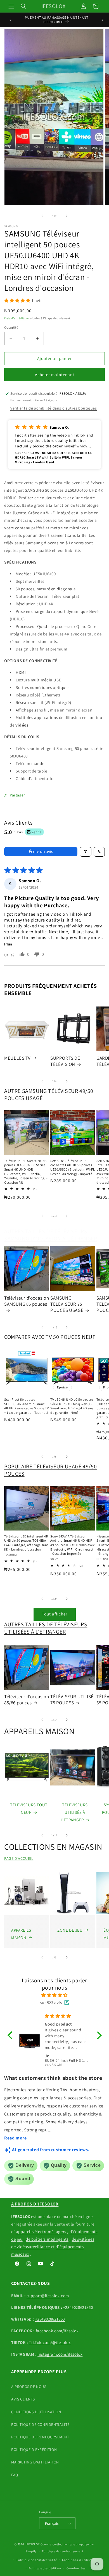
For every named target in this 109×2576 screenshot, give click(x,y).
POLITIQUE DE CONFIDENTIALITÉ (40, 2424)
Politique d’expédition (45, 2568)
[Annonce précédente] (10, 20)
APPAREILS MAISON (39, 1731)
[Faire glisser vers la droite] (67, 216)
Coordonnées (76, 2568)
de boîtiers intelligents (47, 2239)
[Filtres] (86, 852)
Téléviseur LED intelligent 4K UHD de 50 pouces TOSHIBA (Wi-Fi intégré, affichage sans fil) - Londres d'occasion (26, 1543)
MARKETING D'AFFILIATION (35, 2462)
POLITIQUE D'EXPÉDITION (34, 2450)
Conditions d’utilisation (80, 2560)
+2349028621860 (78, 2307)
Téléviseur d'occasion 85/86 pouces (27, 1700)
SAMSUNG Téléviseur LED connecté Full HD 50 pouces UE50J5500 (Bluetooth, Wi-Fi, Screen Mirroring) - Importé (73, 1167)
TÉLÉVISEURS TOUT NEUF (29, 1809)
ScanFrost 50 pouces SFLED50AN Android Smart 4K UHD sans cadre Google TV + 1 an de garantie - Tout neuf (26, 1406)
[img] (55, 1995)
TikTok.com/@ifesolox (50, 2342)
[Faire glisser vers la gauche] (42, 216)
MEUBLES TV (17, 1058)
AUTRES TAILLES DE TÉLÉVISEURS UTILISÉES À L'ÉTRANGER (46, 1628)
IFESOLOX (33, 2544)
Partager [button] (17, 795)
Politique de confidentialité (37, 2560)
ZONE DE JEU (70, 1930)
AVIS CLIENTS (23, 2399)
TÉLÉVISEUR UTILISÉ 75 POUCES (72, 1700)
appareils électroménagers (41, 2232)
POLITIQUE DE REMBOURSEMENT (40, 2437)
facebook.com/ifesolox (57, 2331)
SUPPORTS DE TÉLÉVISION (65, 1061)
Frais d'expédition (16, 318)
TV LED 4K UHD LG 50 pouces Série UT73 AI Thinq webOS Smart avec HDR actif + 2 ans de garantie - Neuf (72, 1406)
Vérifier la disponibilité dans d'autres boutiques (54, 408)
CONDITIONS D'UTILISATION (36, 2412)
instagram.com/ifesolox (60, 2354)
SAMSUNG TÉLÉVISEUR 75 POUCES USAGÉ (67, 1304)
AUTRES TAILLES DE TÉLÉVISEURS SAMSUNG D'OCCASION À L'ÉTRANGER (51, 1235)
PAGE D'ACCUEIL (19, 1858)
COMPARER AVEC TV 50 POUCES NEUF (50, 1337)
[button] (11, 6)
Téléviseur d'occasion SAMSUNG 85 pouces (27, 1301)
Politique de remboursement (63, 2551)
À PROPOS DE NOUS (29, 2387)
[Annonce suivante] (103, 20)
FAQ (15, 2475)
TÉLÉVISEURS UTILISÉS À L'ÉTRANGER (74, 1812)
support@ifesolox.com (48, 2296)
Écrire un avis (41, 851)
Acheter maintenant (55, 375)
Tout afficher (55, 1614)
